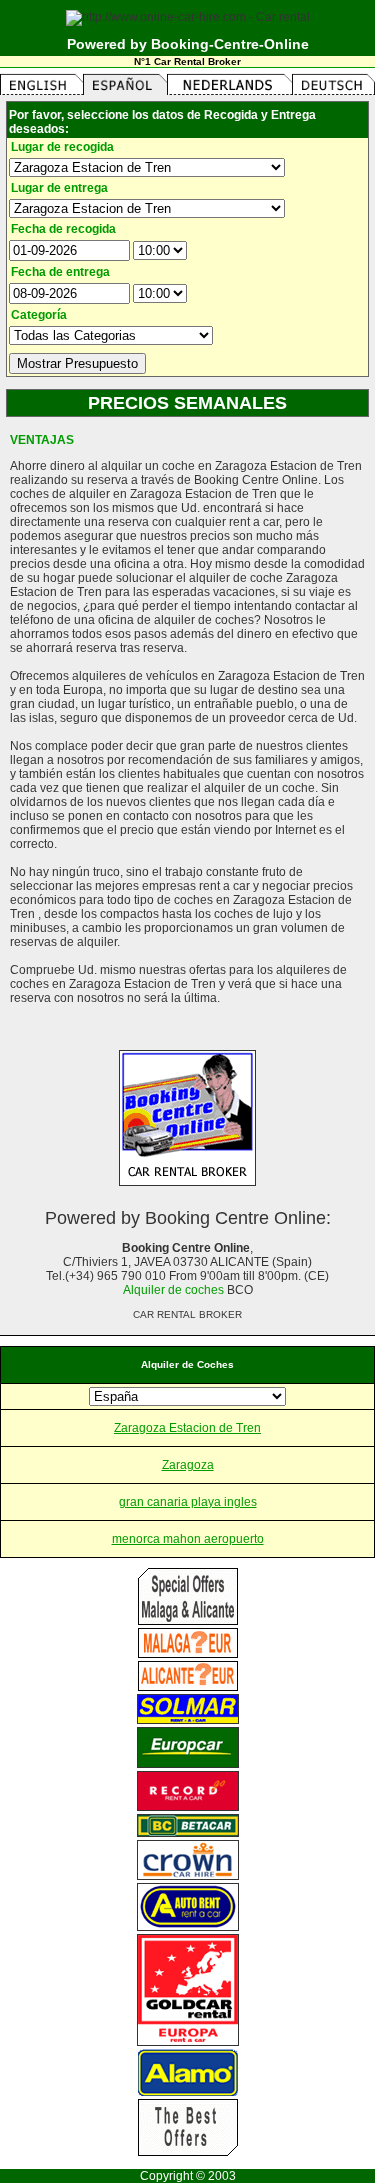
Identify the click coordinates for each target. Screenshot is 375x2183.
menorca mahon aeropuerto (188, 1539)
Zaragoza (188, 1465)
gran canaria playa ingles (188, 1502)
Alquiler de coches (173, 1290)
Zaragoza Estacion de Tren (187, 1428)
